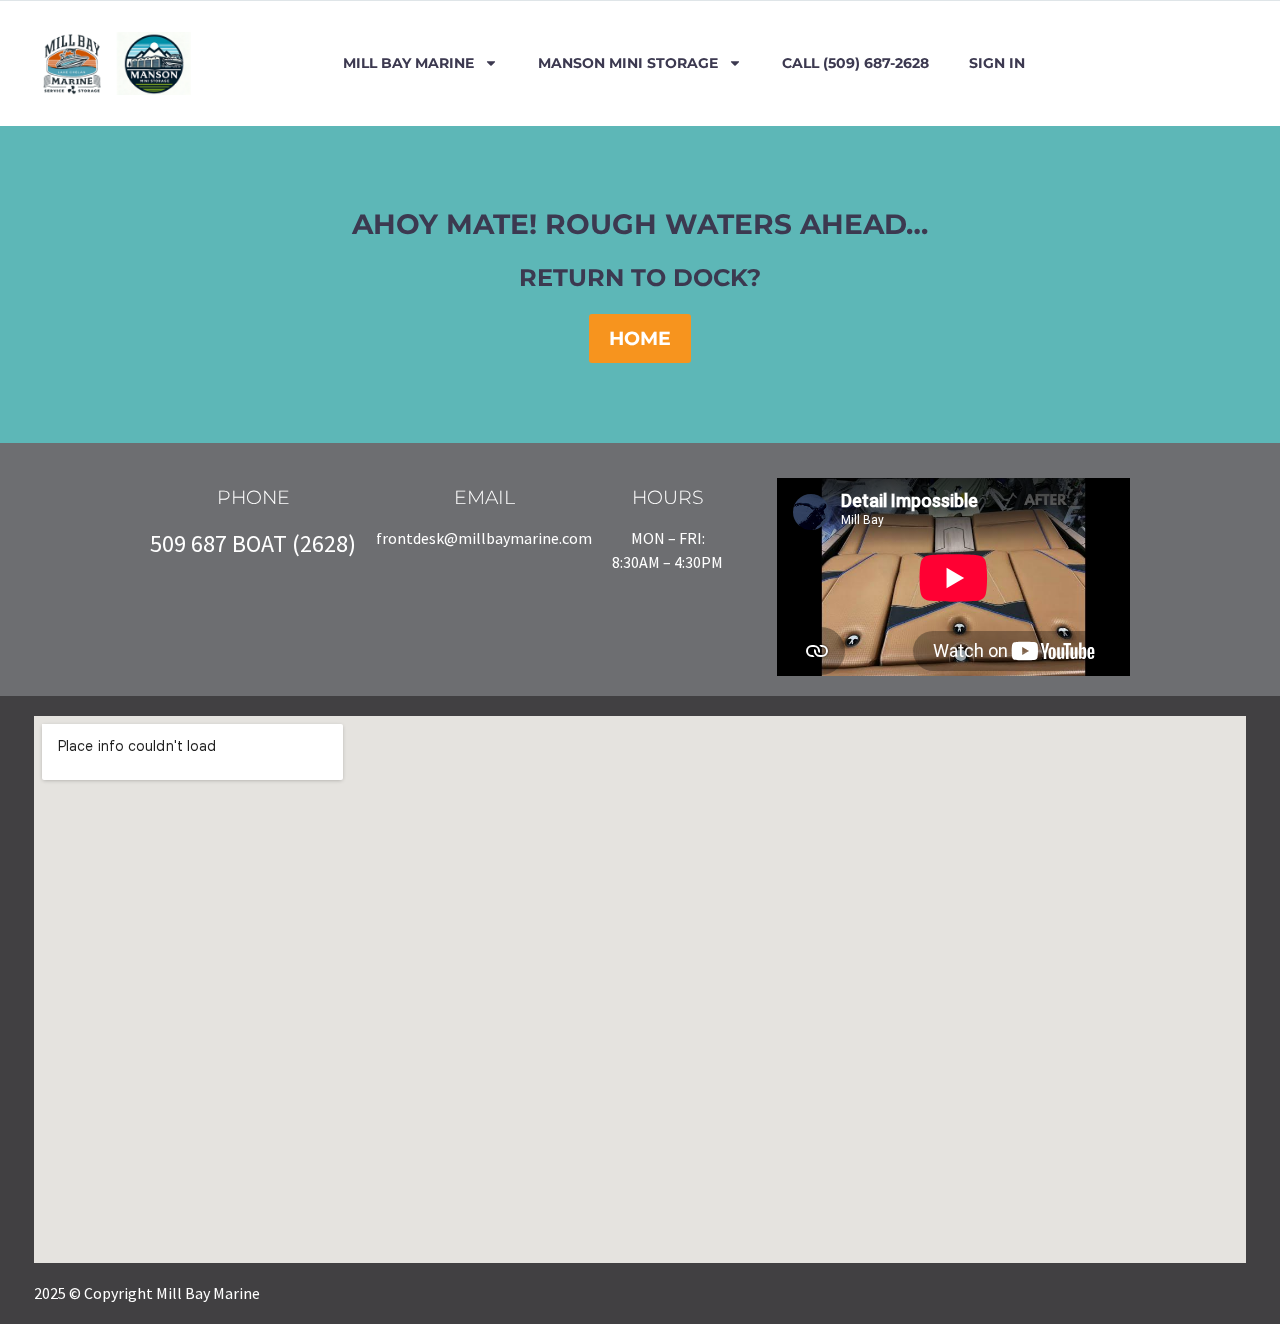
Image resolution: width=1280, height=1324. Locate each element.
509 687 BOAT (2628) (253, 543)
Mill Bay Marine (408, 63)
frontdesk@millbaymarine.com (484, 538)
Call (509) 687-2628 (855, 63)
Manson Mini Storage (628, 63)
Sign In (997, 63)
